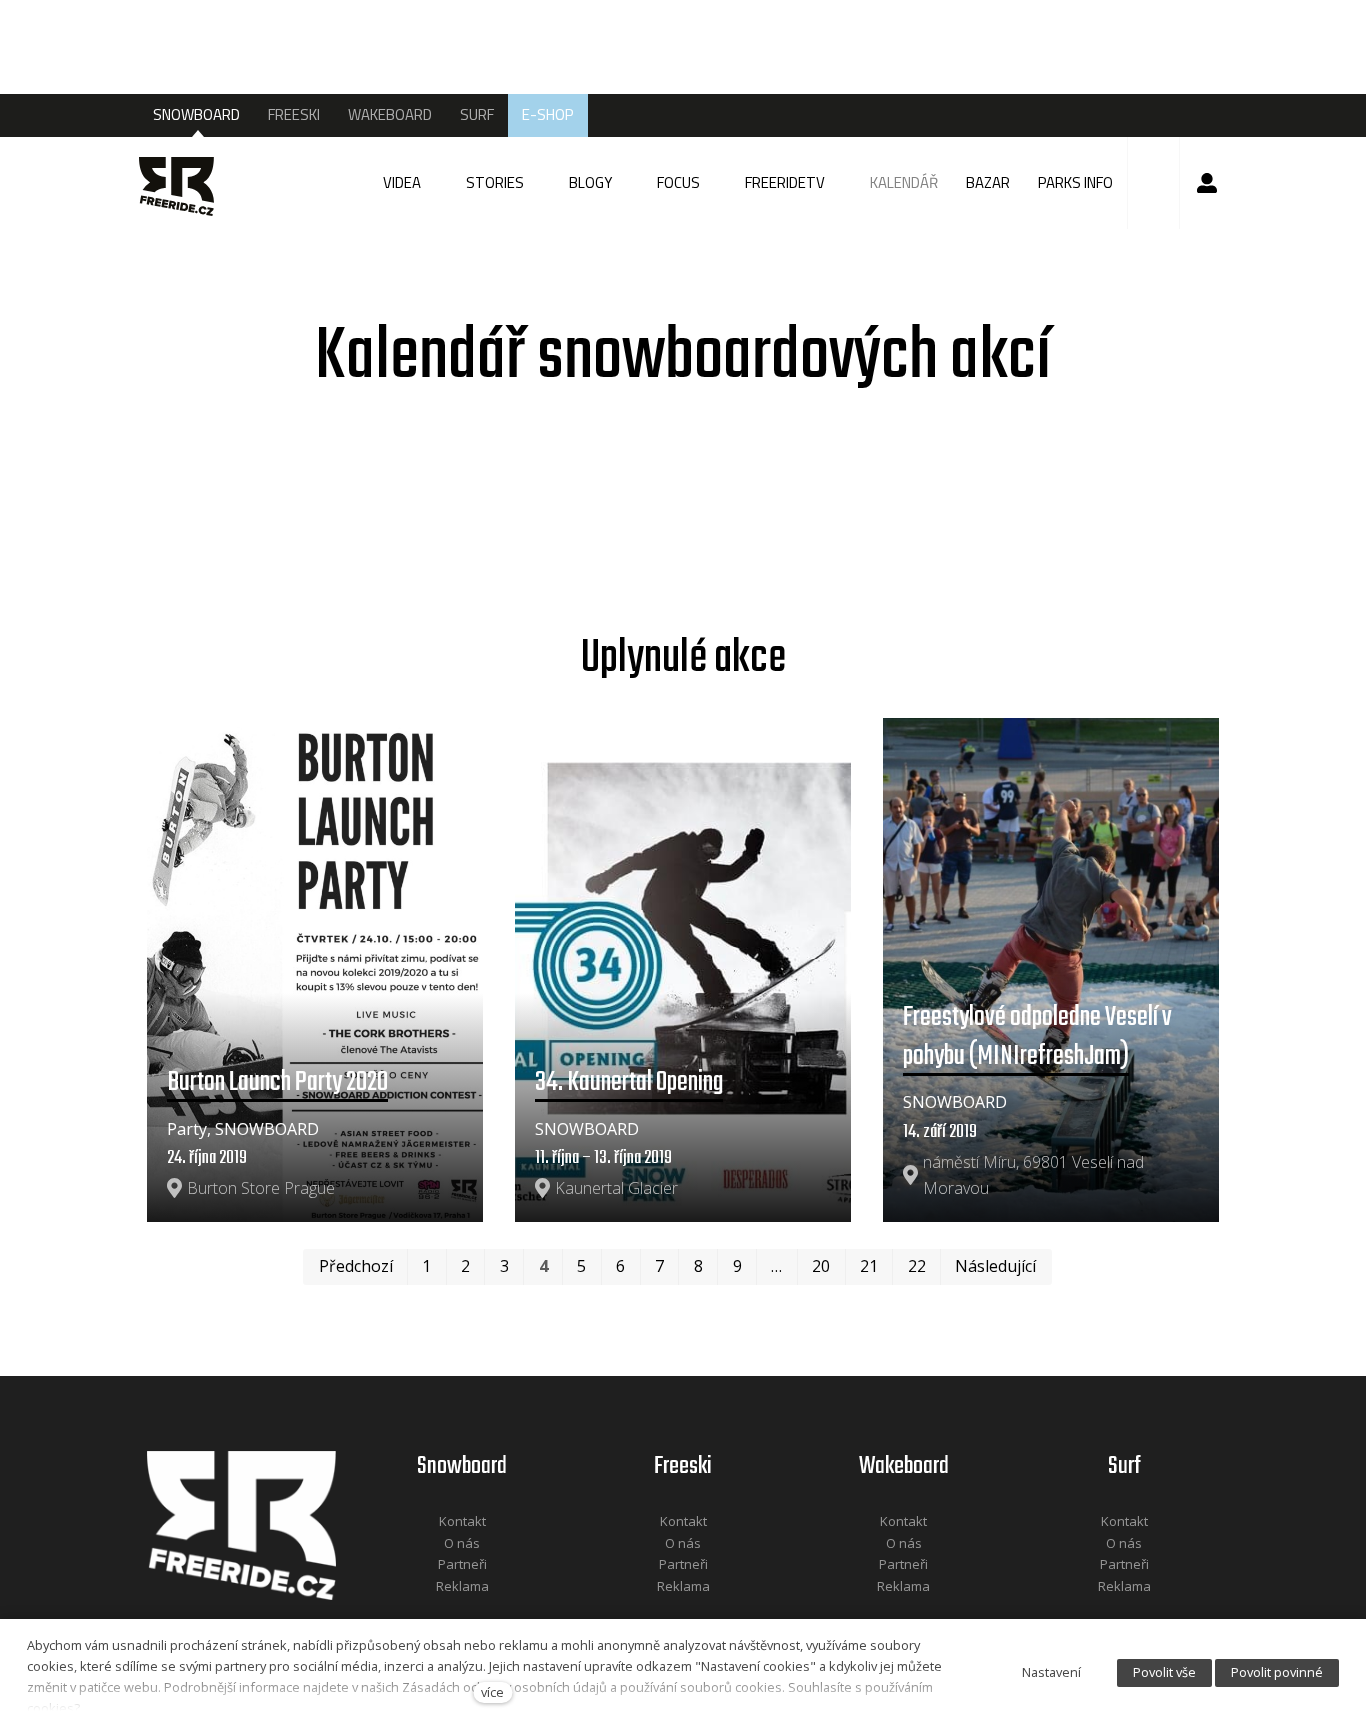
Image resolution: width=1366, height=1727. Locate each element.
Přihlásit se (1207, 183)
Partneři (462, 1564)
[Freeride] (184, 183)
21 (869, 1266)
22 (917, 1266)
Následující (995, 1266)
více (492, 1692)
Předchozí (356, 1266)
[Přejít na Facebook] (437, 1612)
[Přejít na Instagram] (489, 1612)
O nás (462, 1543)
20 (821, 1266)
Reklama (462, 1586)
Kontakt (462, 1521)
